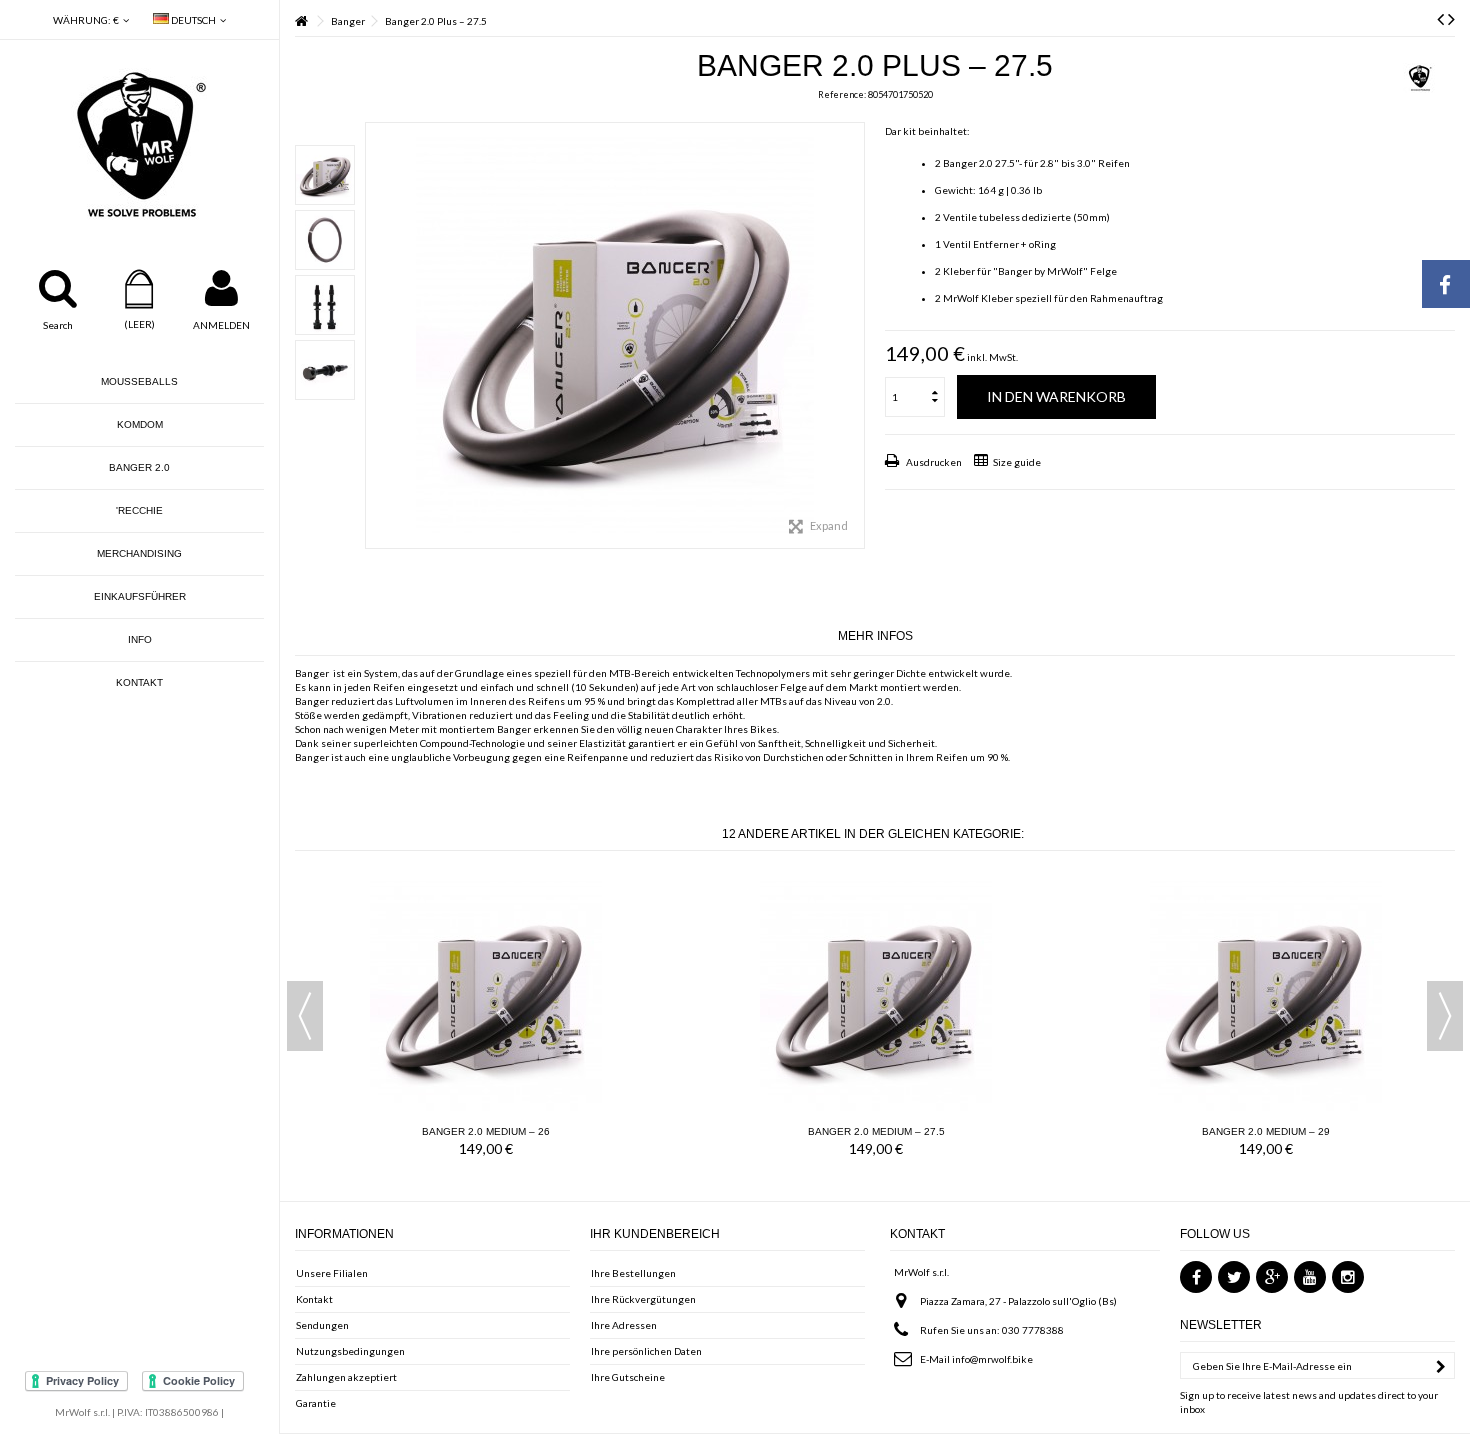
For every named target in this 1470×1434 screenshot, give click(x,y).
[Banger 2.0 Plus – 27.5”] (325, 175)
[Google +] (1272, 1277)
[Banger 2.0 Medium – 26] (486, 995)
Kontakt (139, 682)
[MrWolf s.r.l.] (139, 145)
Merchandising (139, 553)
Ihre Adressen (624, 1325)
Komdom (140, 424)
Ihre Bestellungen (633, 1273)
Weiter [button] (854, 336)
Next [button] (1445, 1016)
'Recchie (139, 510)
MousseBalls (139, 381)
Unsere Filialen (332, 1273)
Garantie (316, 1403)
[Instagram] (1348, 1277)
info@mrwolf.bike (992, 1359)
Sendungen (322, 1325)
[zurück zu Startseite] (301, 21)
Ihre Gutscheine (628, 1377)
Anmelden (221, 325)
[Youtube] (1310, 1277)
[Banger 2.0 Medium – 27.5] (876, 995)
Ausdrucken (933, 462)
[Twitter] (1234, 1277)
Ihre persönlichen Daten (646, 1351)
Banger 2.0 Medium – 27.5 (876, 1131)
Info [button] (140, 639)
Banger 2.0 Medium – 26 (486, 1131)
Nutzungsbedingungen (350, 1351)
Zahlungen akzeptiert (346, 1377)
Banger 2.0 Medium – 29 (1266, 1131)
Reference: (842, 94)
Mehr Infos (875, 636)
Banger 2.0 (139, 467)
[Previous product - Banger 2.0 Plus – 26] (1440, 18)
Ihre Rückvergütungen (643, 1299)
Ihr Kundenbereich (655, 1234)
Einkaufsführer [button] (140, 596)
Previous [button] (305, 1016)
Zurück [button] (376, 336)
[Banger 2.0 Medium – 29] (1266, 995)
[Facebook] (1196, 1277)
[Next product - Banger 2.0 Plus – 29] (1451, 18)
